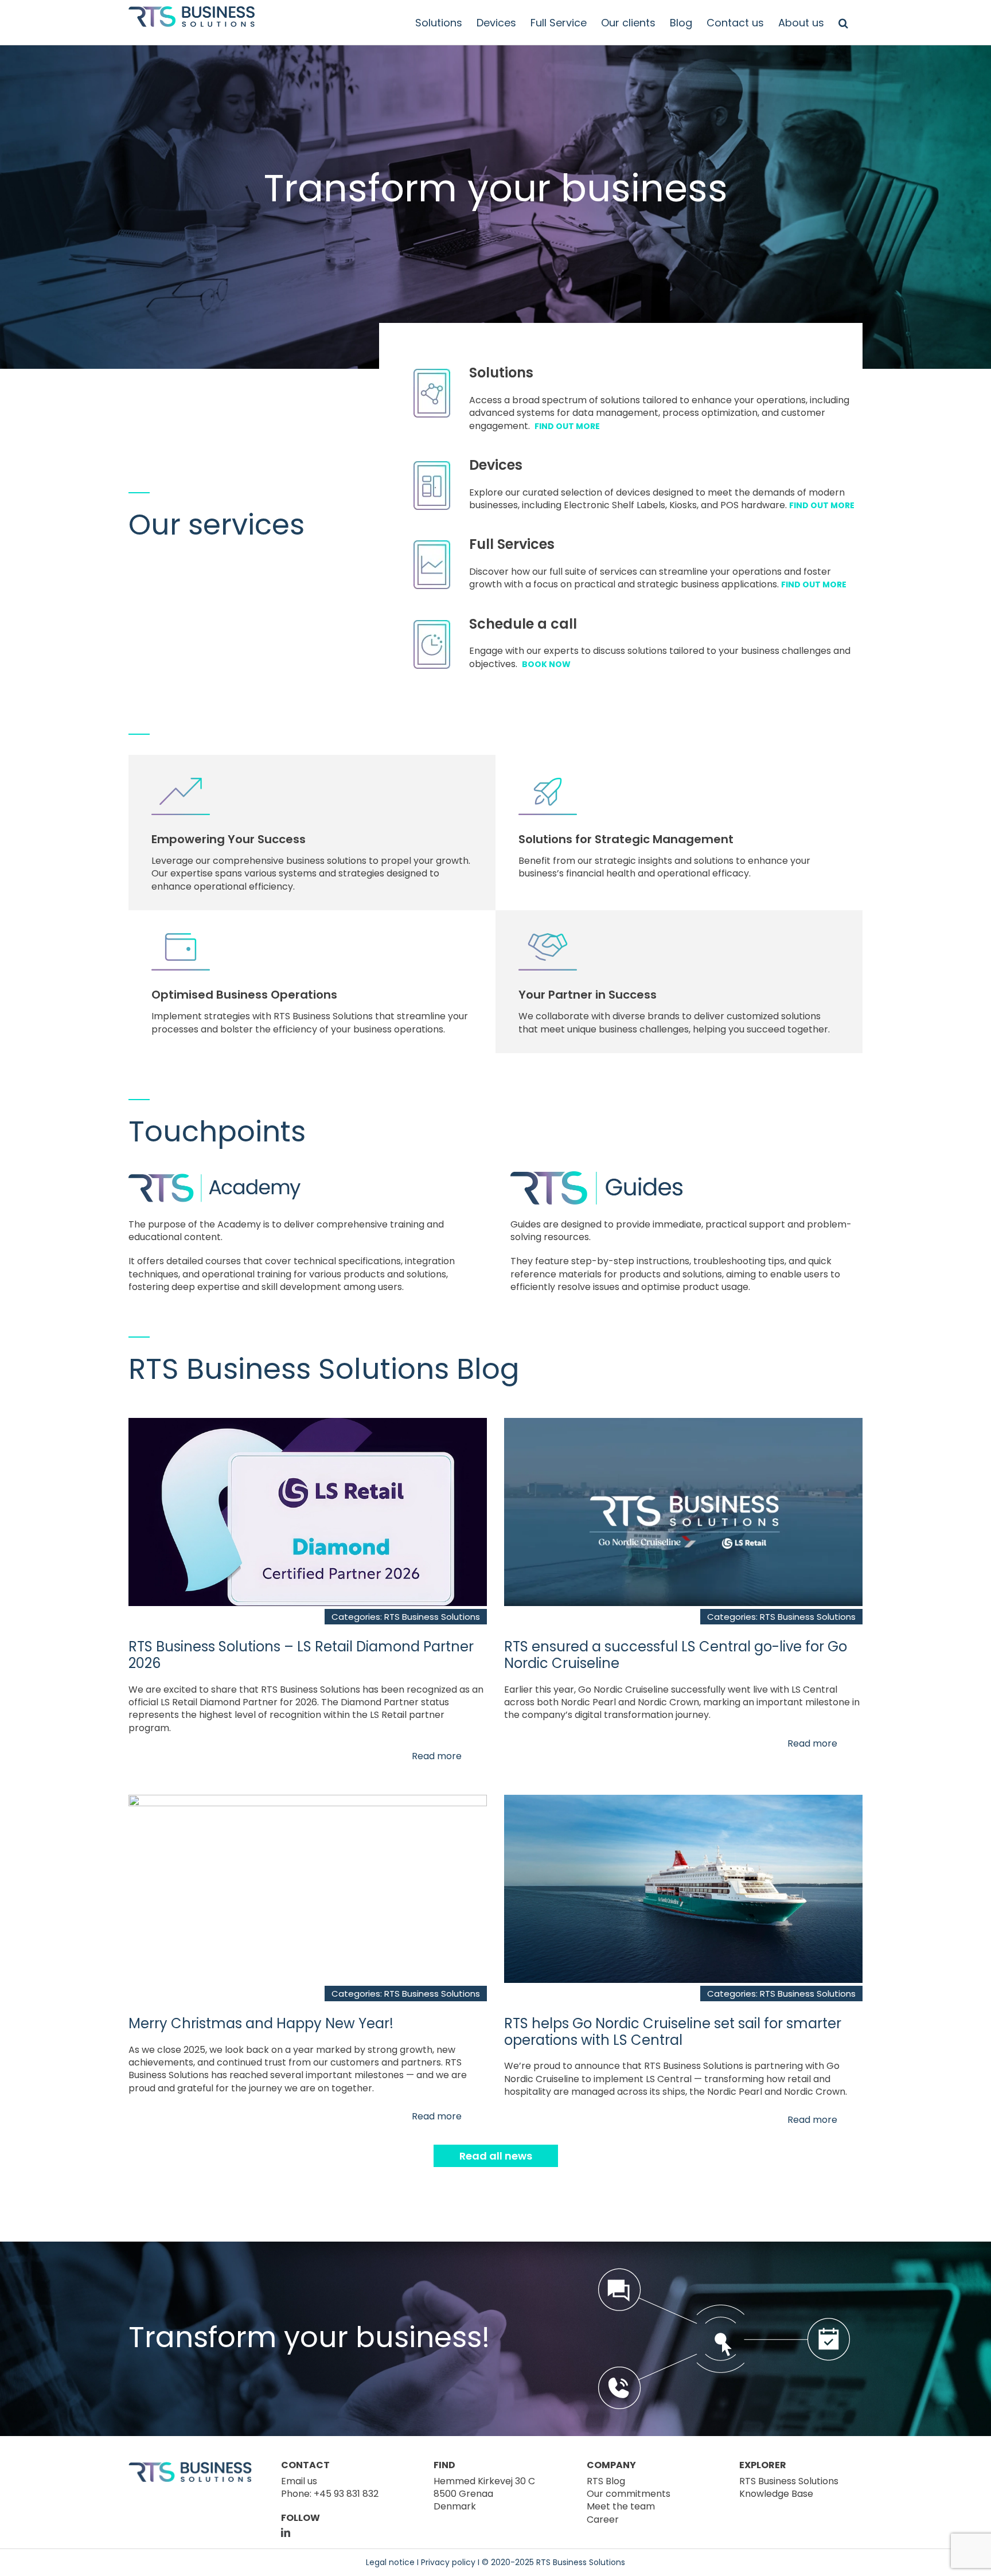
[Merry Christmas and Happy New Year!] (308, 1801)
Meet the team (621, 2506)
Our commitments (629, 2494)
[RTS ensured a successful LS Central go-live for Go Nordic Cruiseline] (683, 1424)
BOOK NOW (546, 664)
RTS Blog (606, 2481)
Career (603, 2520)
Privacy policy (448, 2562)
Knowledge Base (776, 2494)
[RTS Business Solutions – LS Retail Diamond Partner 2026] (308, 1424)
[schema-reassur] (724, 2272)
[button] (843, 23)
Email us (299, 2481)
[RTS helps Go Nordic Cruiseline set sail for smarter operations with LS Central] (683, 1801)
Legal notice (390, 2562)
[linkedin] (286, 2532)
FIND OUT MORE (567, 426)
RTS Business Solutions (432, 1617)
